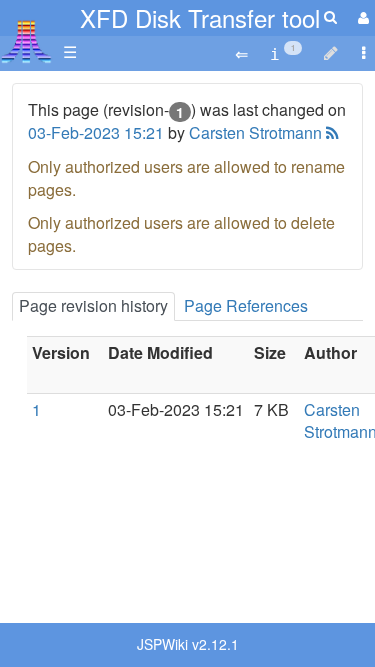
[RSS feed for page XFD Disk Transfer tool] (330, 132)
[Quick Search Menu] (330, 16)
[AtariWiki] (26, 35)
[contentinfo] (286, 52)
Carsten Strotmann (255, 132)
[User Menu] (361, 17)
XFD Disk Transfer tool (200, 17)
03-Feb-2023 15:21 (96, 132)
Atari (26, 41)
